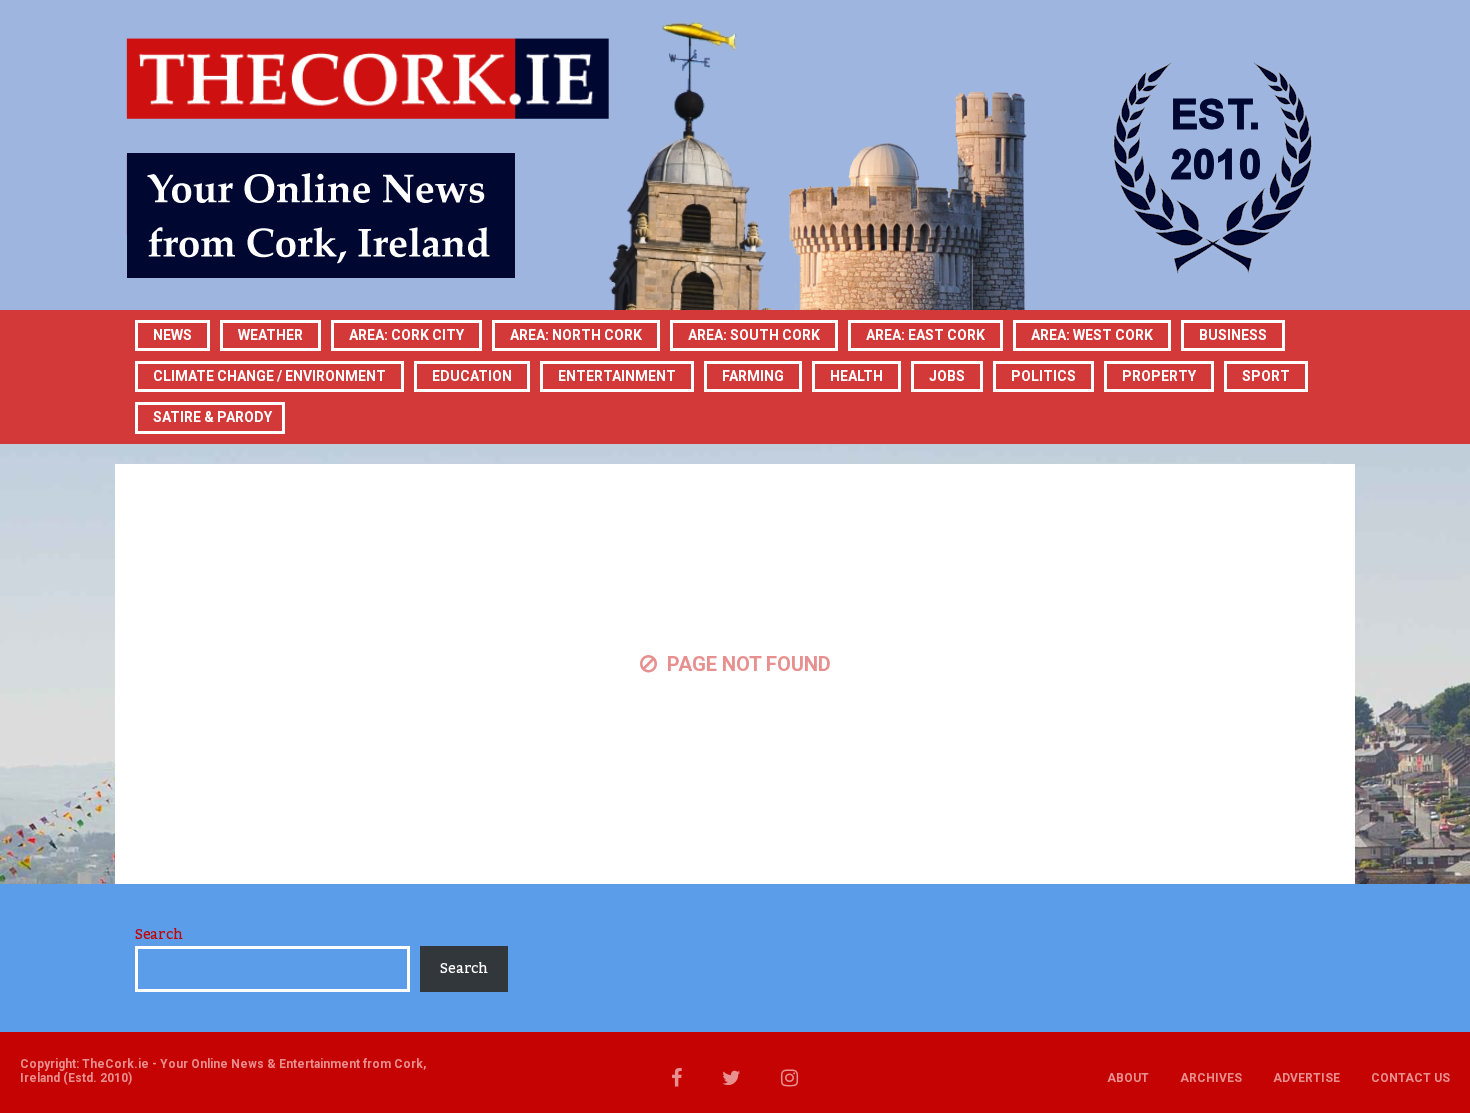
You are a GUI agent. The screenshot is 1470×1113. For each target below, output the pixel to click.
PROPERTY (1159, 376)
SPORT (1266, 376)
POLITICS (1043, 376)
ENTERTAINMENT (617, 376)
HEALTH (856, 376)
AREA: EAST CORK (925, 335)
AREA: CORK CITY (406, 335)
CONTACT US (1410, 1078)
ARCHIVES (1211, 1078)
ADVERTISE (1306, 1078)
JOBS (947, 376)
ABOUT (1128, 1078)
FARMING (753, 376)
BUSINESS (1233, 335)
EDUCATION (472, 376)
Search (158, 935)
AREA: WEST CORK (1092, 335)
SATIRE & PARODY (212, 417)
